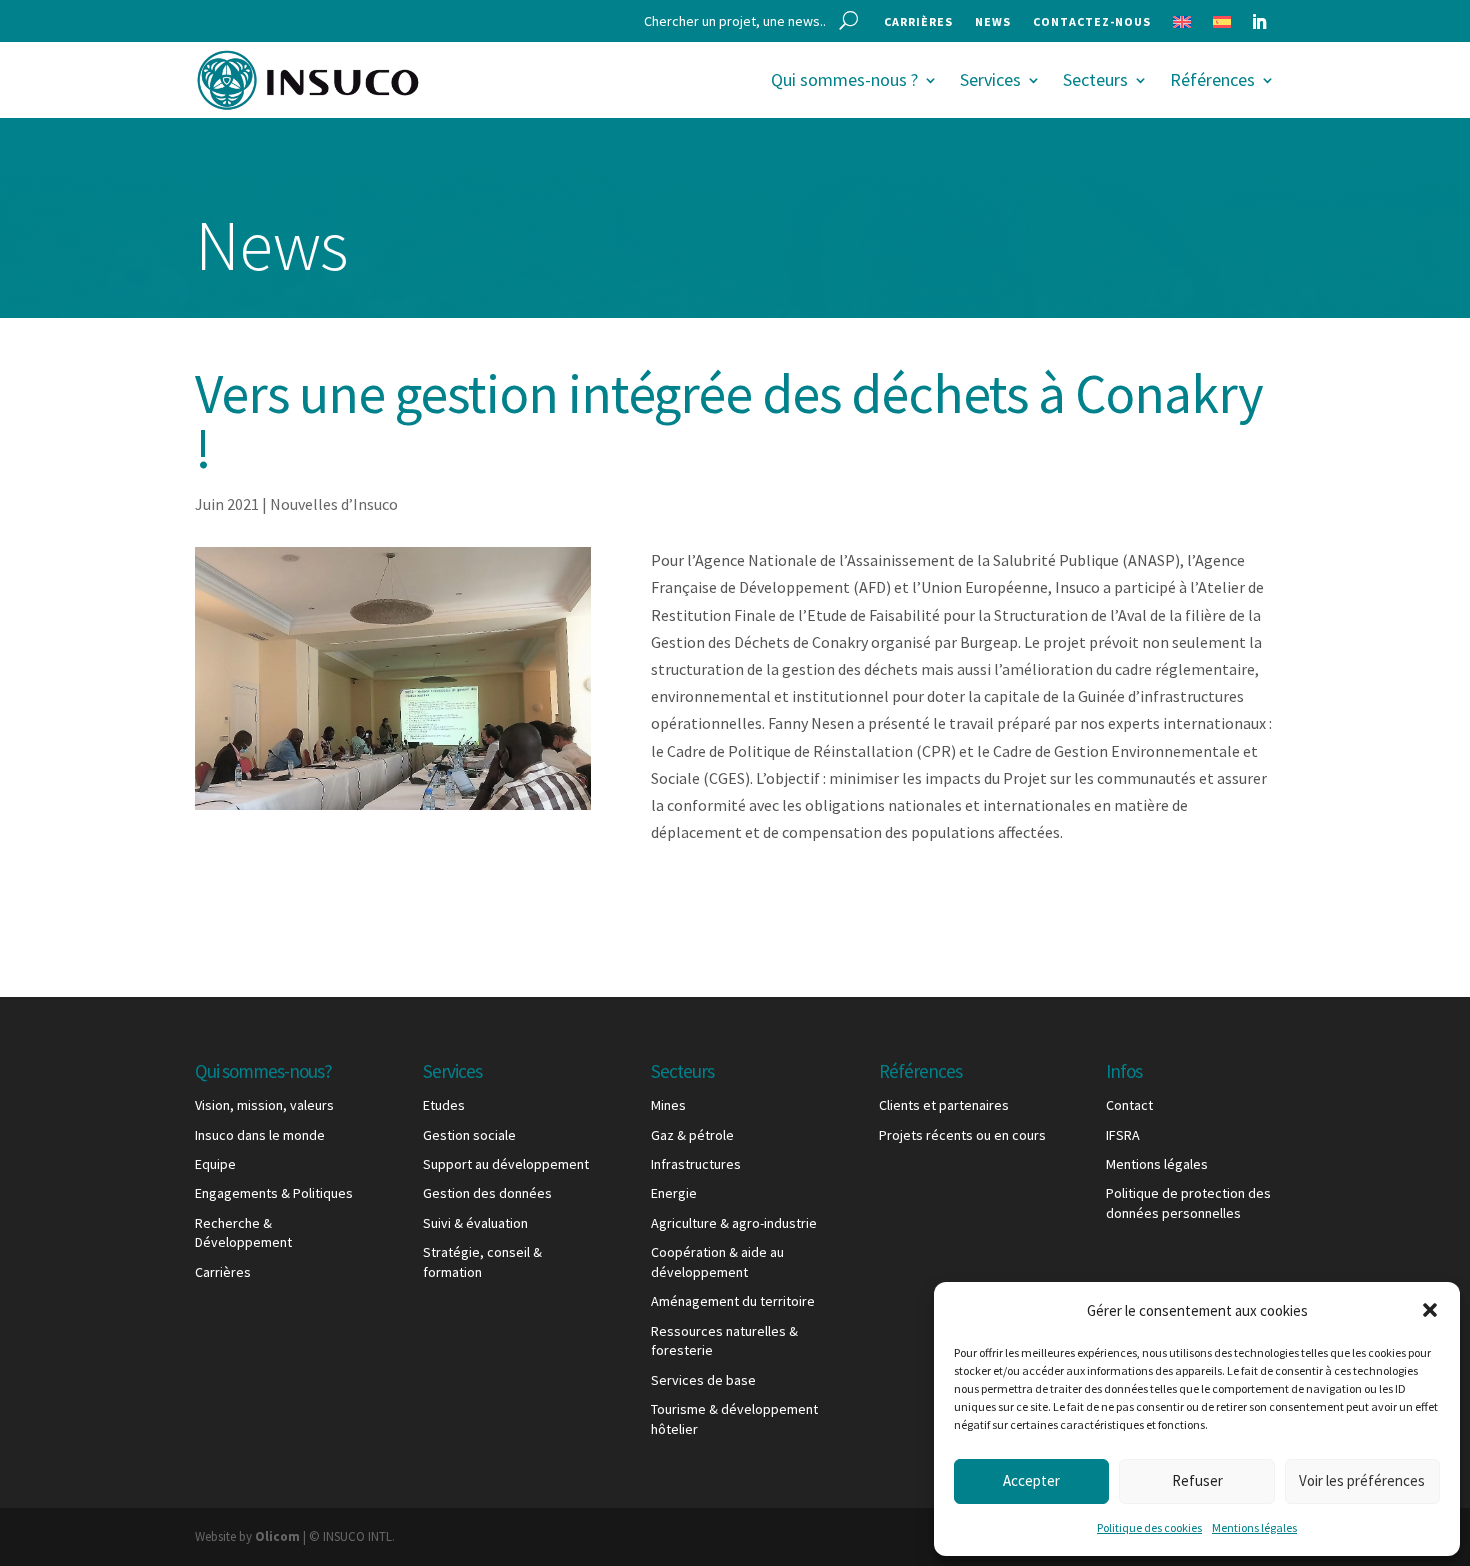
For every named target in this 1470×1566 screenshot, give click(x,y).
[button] (1430, 1310)
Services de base (703, 1380)
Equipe (215, 1164)
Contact (1129, 1105)
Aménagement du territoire (733, 1301)
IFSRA (1123, 1135)
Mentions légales (1254, 1527)
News (993, 22)
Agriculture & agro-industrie (734, 1223)
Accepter (1031, 1480)
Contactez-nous (1092, 22)
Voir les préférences (1362, 1480)
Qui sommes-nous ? (844, 79)
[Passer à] (1182, 26)
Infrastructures (696, 1164)
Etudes (444, 1105)
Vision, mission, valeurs (264, 1105)
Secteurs (1095, 79)
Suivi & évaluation (475, 1223)
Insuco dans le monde (260, 1135)
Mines (668, 1105)
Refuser (1197, 1480)
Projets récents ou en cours (962, 1135)
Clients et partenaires (944, 1105)
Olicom (277, 1536)
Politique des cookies (1149, 1527)
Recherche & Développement (243, 1233)
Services (990, 79)
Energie (674, 1193)
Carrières (918, 22)
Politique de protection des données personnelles (1188, 1203)
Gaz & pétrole (692, 1135)
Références (1212, 79)
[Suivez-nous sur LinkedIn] (1259, 22)
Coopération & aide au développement (717, 1262)
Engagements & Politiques (274, 1193)
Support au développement (506, 1164)
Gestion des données (487, 1193)
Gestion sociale (469, 1135)
